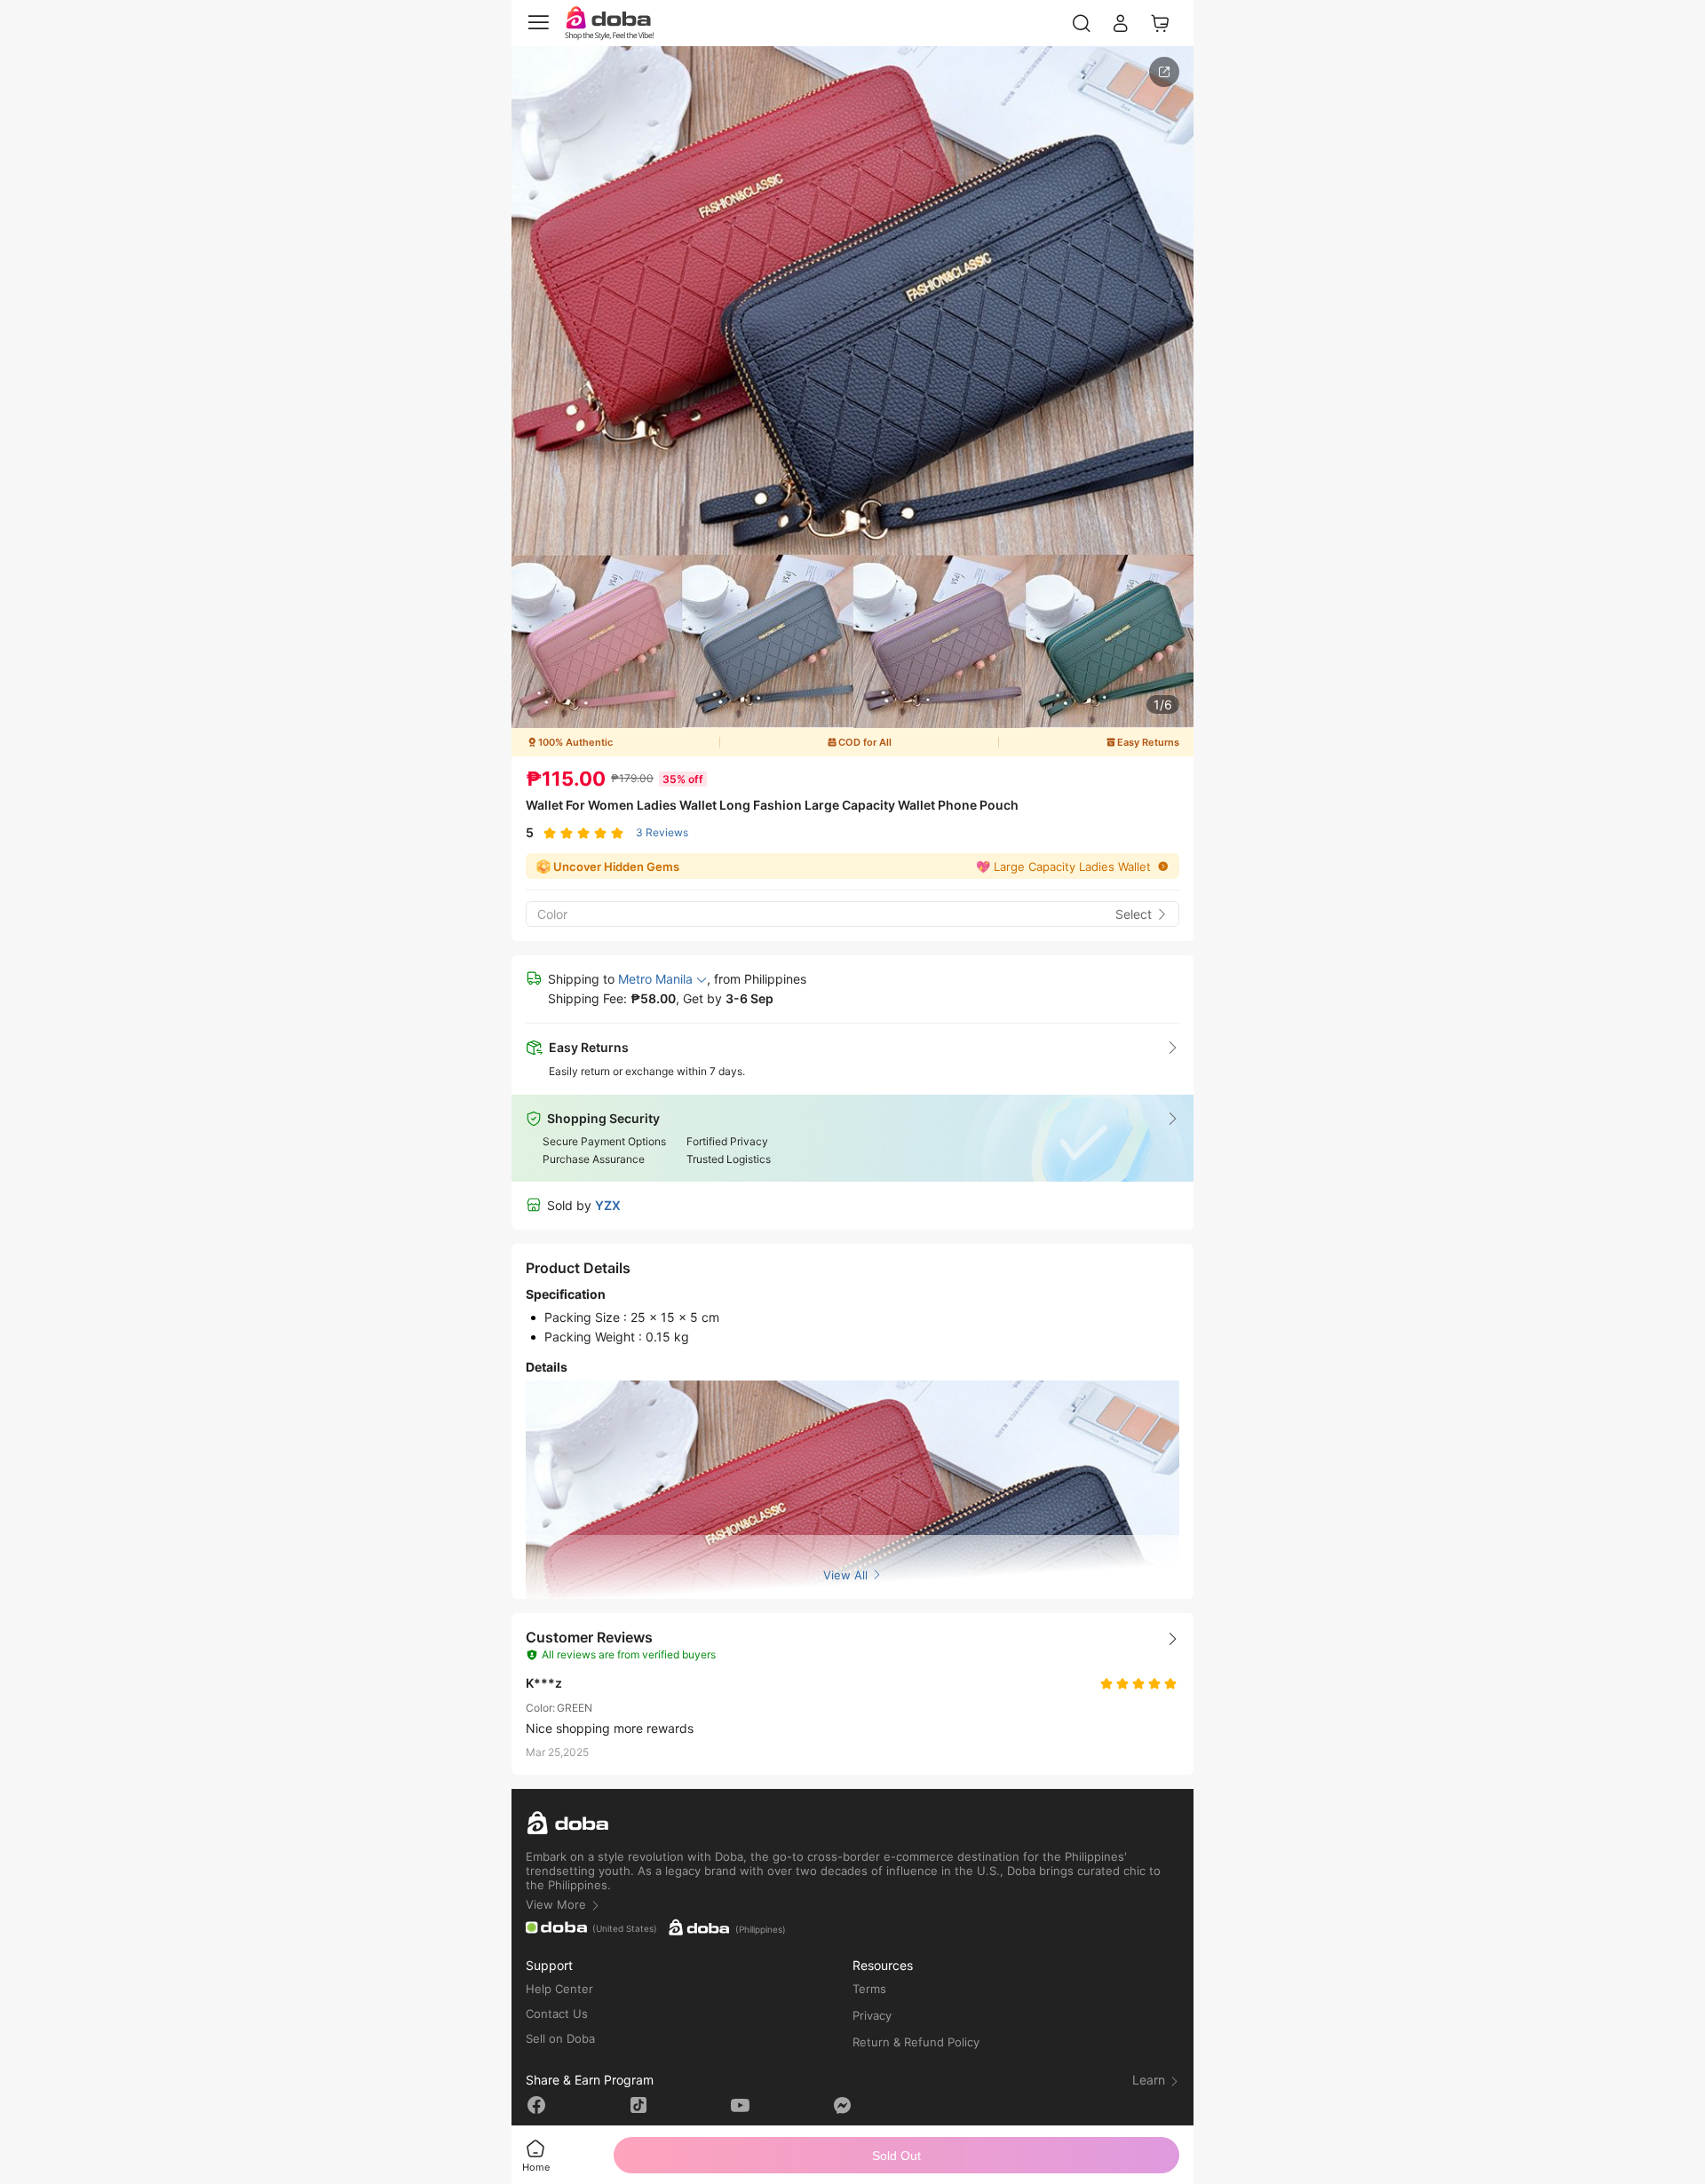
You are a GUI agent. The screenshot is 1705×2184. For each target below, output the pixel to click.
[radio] (549, 833)
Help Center (559, 1989)
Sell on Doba (560, 2038)
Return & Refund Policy (916, 2042)
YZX (608, 1205)
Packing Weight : (595, 1337)
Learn (1150, 2080)
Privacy (872, 2015)
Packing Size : (587, 1317)
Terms (869, 1989)
